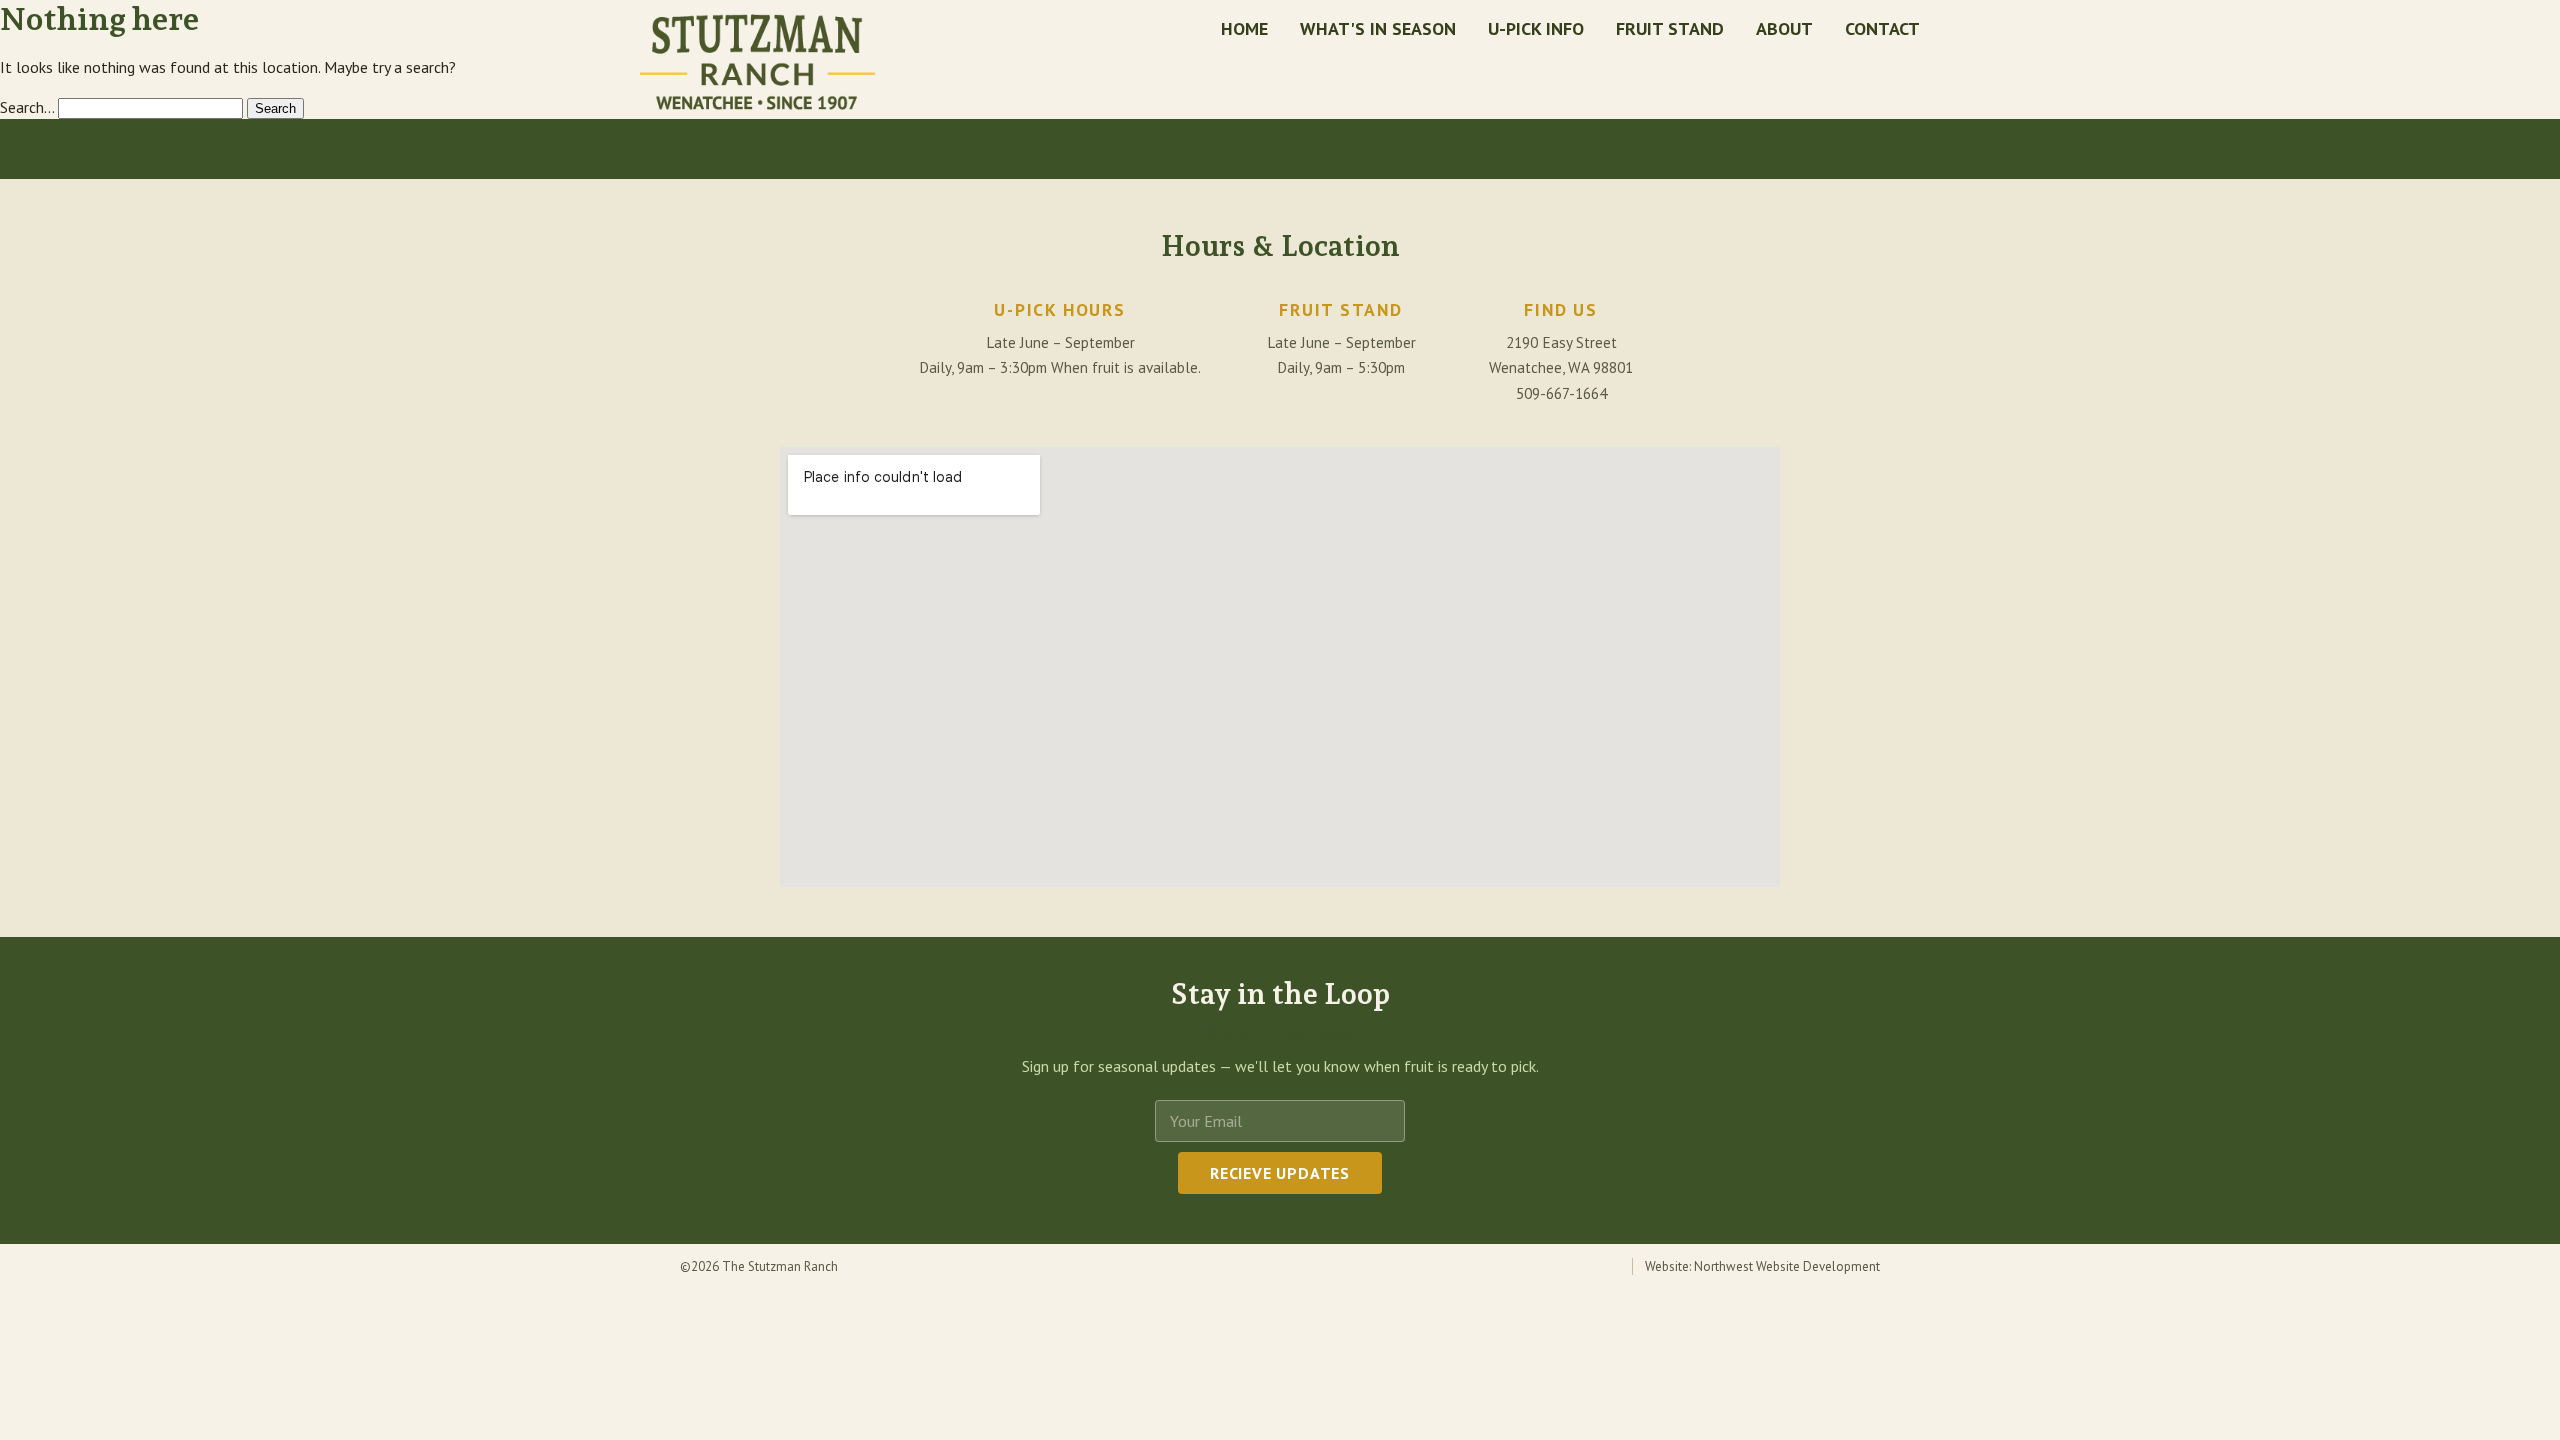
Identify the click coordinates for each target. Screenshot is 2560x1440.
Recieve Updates (1280, 1173)
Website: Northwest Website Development (1762, 1266)
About (1784, 28)
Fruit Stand (1670, 28)
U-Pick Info (1536, 28)
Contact (1882, 28)
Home (1244, 28)
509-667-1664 (1561, 393)
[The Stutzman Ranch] (757, 62)
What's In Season (1378, 28)
